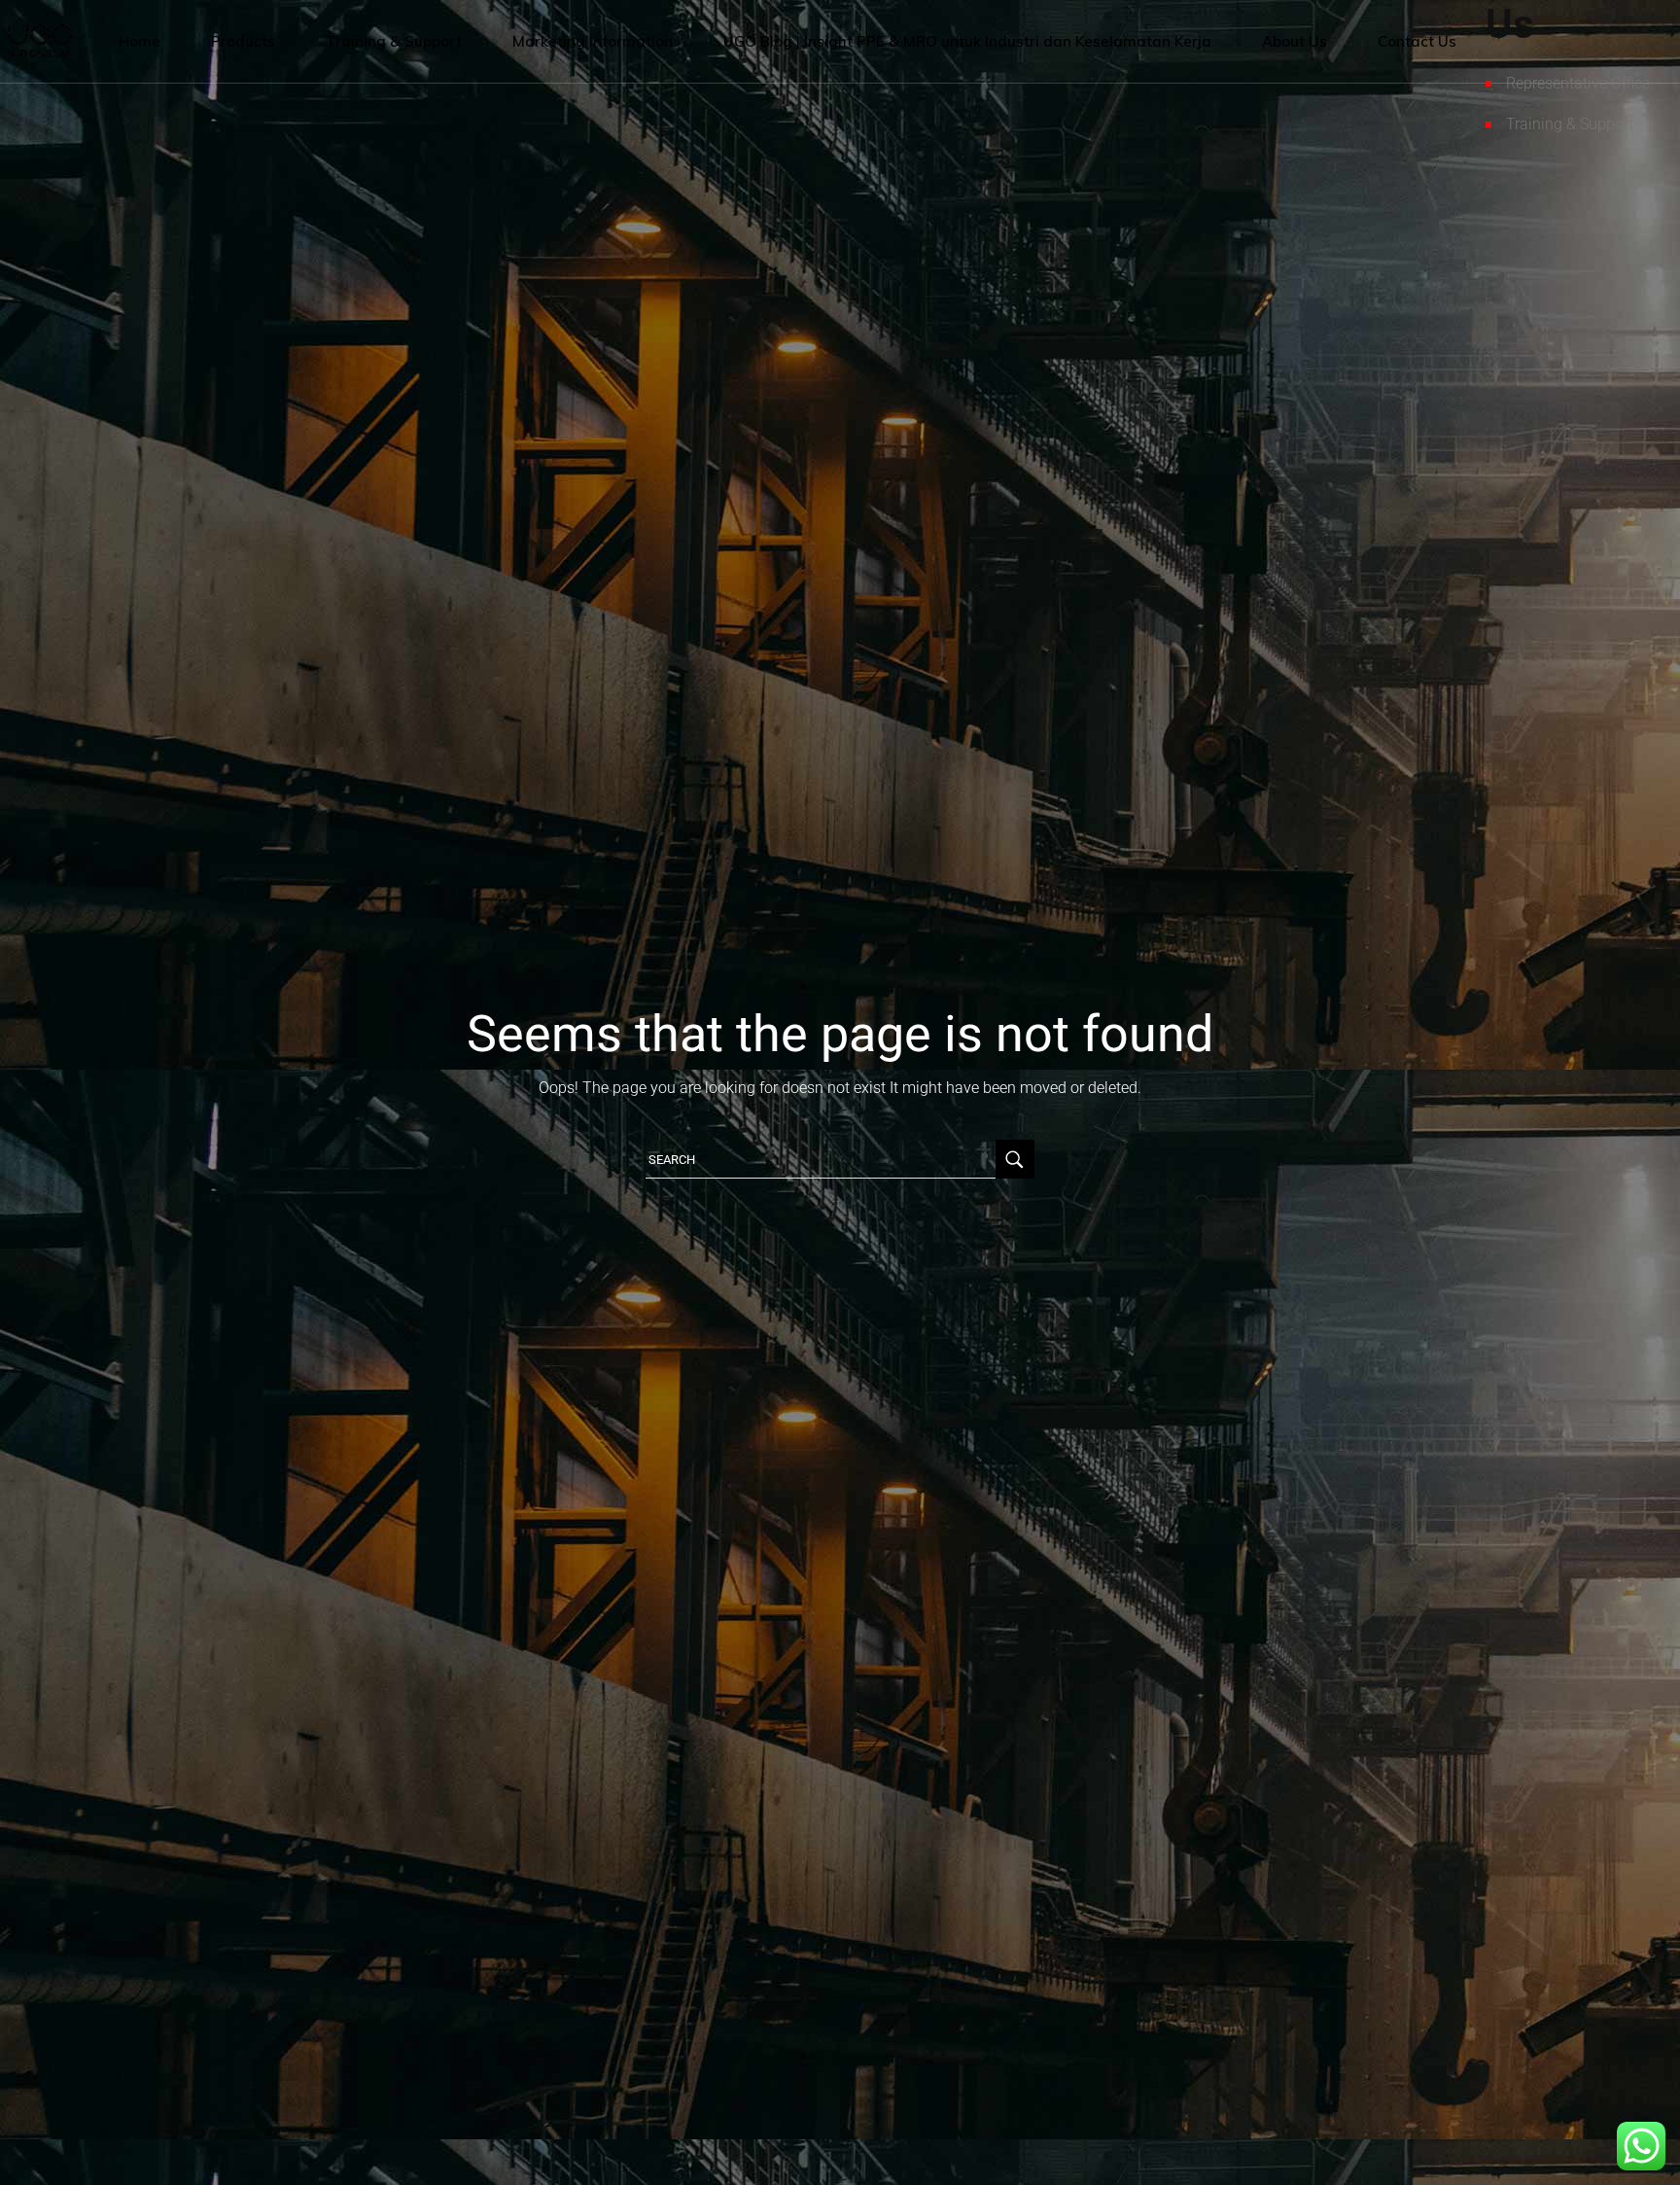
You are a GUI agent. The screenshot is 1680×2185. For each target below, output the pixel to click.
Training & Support (1570, 124)
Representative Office (1578, 83)
